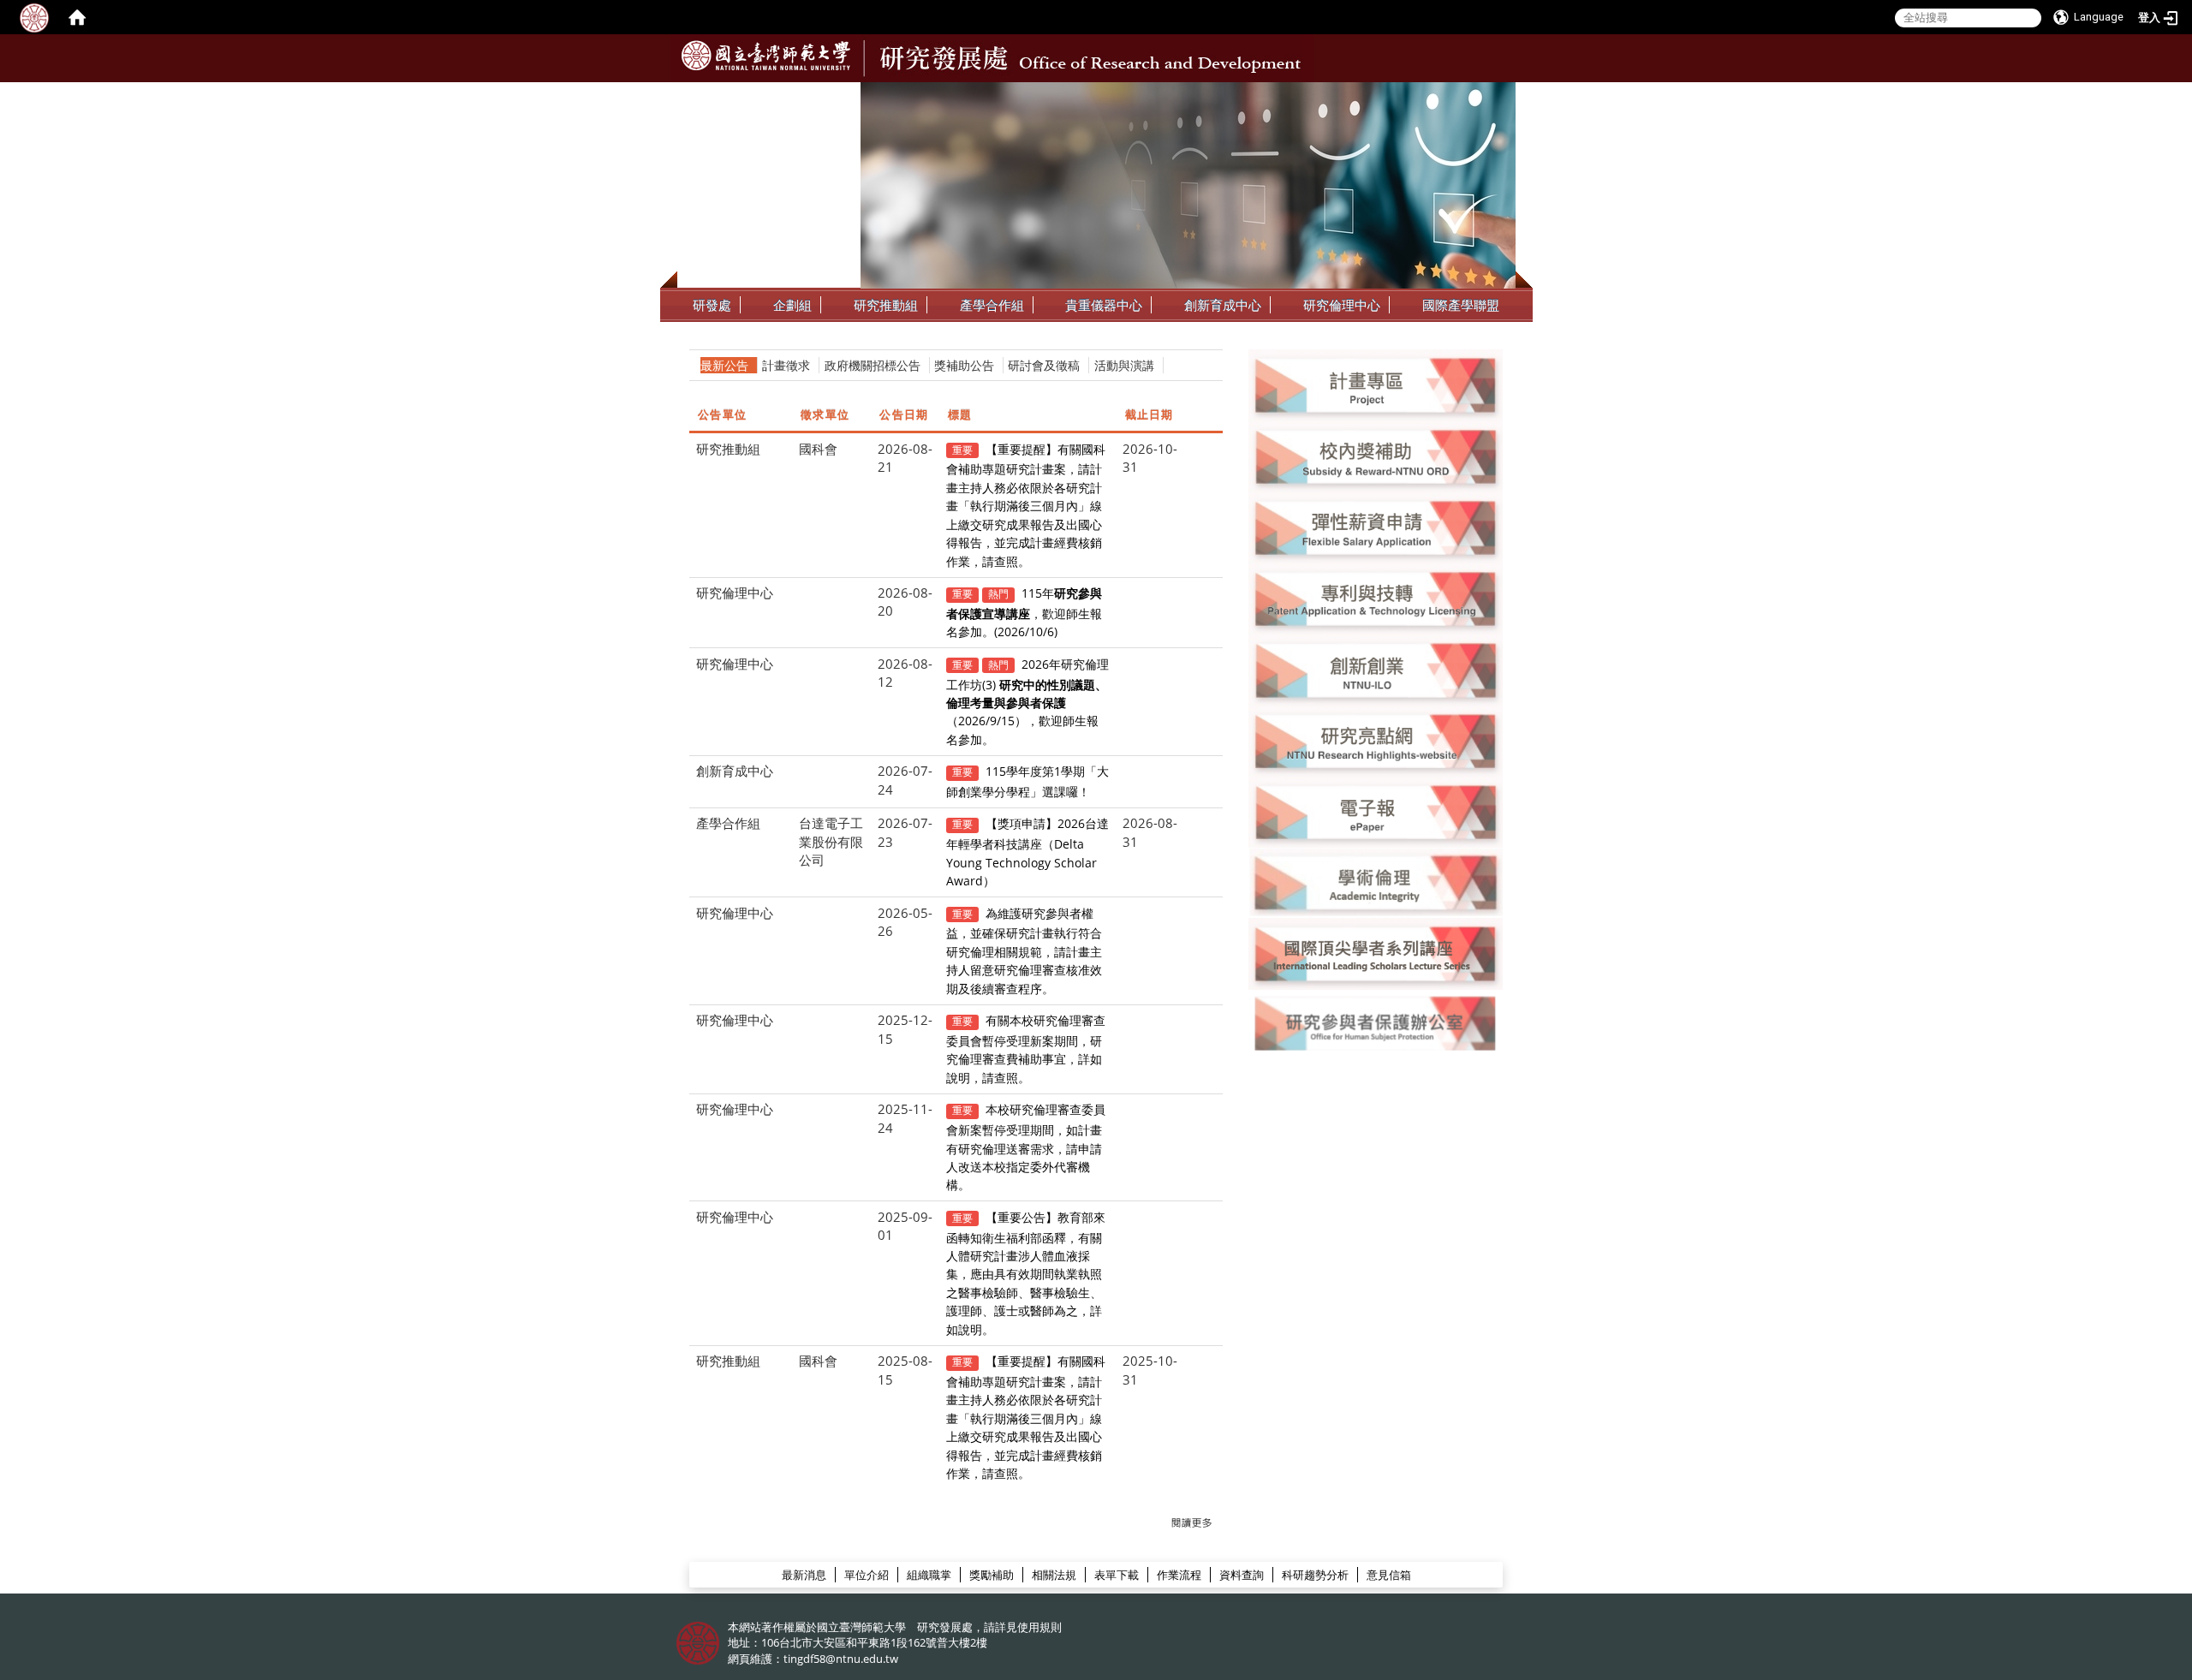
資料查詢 (1242, 1575)
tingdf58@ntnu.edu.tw (841, 1659)
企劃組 (792, 305)
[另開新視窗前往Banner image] (1376, 669)
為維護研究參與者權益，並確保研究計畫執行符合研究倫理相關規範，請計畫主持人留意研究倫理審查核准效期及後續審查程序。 (1024, 951)
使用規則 (1039, 1627)
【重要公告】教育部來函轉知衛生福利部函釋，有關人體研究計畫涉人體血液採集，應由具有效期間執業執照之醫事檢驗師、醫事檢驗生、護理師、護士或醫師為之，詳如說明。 (1026, 1273)
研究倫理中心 (1342, 305)
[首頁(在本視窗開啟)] (77, 17)
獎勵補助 (992, 1575)
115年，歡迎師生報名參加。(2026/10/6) (1025, 612)
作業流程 (1179, 1575)
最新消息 (804, 1575)
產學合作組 (992, 305)
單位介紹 (867, 1575)
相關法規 (1054, 1575)
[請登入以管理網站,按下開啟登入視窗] (34, 17)
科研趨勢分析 (1315, 1575)
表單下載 (1117, 1575)
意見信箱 (1389, 1575)
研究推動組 (886, 305)
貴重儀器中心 (1104, 305)
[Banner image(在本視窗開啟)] (1376, 384)
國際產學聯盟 (1461, 305)
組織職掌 (929, 1575)
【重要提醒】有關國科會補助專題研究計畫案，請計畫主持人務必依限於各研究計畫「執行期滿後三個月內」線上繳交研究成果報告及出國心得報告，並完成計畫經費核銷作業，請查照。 (1026, 505)
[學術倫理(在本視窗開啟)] (1376, 882)
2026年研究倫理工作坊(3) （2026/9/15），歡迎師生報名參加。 (1028, 702)
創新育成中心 (1223, 305)
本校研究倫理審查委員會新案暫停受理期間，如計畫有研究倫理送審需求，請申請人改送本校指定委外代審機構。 (1026, 1147)
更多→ (1192, 1523)
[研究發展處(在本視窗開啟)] (766, 56)
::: (1501, 95)
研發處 (712, 305)
